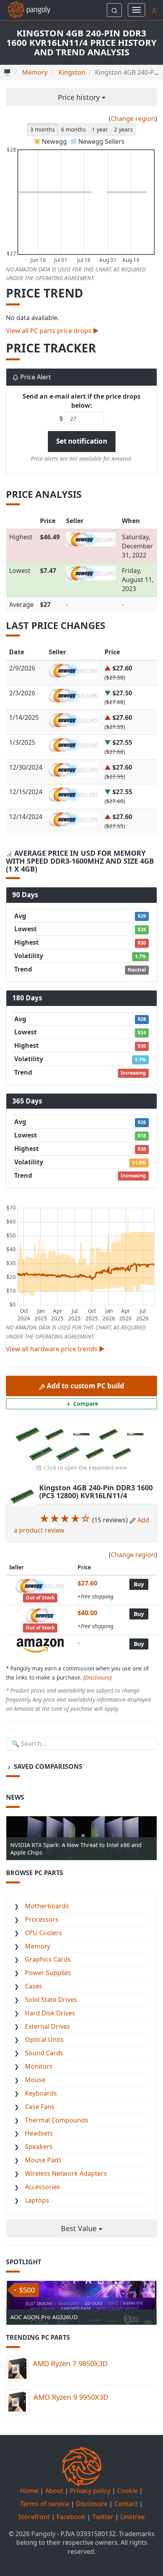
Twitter (103, 2517)
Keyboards (41, 2093)
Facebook (71, 2517)
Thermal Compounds (57, 2120)
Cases (34, 1986)
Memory (38, 1946)
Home (29, 2491)
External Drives (47, 2026)
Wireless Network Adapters (66, 2173)
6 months (73, 129)
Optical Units (44, 2039)
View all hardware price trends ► (55, 1349)
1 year (100, 129)
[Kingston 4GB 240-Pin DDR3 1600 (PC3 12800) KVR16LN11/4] (28, 1434)
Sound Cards (44, 2053)
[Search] (114, 10)
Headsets (39, 2133)
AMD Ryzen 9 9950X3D (71, 2397)
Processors (42, 1919)
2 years (123, 129)
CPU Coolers (44, 1933)
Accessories (43, 2187)
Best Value (80, 2228)
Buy (139, 1584)
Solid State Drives (51, 2000)
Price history (80, 97)
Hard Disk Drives (50, 2013)
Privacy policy (90, 2491)
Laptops (37, 2200)
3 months (43, 129)
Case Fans (40, 2107)
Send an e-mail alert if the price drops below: (81, 401)
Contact (126, 2504)
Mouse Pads (43, 2160)
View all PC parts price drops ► (52, 331)
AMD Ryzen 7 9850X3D (70, 2363)
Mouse (35, 2080)
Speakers (39, 2147)
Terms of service (45, 2504)
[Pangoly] (25, 10)
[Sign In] (154, 10)
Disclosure (98, 1677)
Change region (133, 119)
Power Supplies (48, 1973)
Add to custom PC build (85, 1386)
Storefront (34, 2517)
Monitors (39, 2066)
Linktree (133, 2517)
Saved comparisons (47, 1766)
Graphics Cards (48, 1959)
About (54, 2491)
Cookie (127, 2491)
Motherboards (47, 1906)
